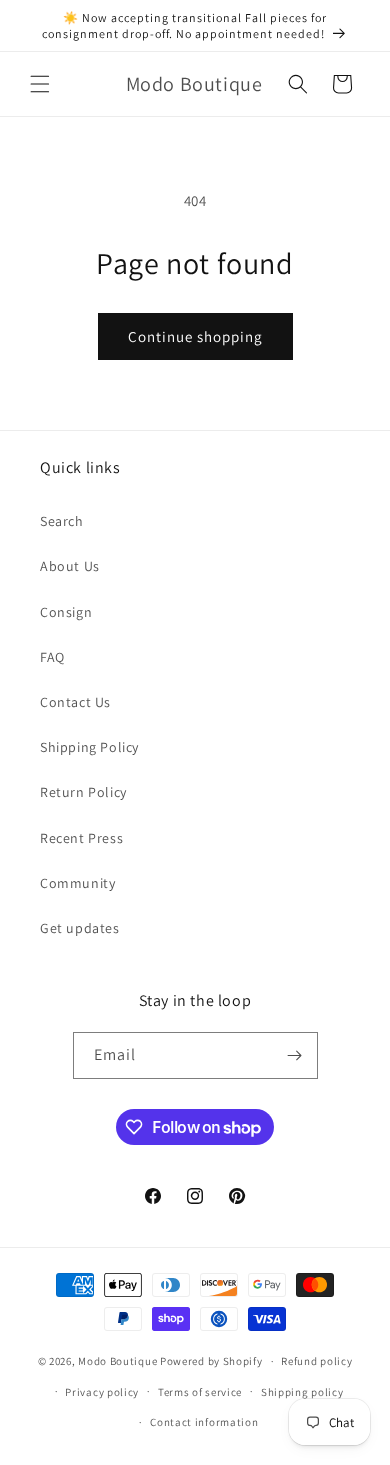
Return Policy (83, 792)
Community (77, 883)
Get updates (80, 928)
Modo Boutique (117, 1361)
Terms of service (200, 1392)
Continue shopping (195, 336)
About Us (70, 566)
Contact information (204, 1422)
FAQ (52, 657)
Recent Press (81, 838)
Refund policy (316, 1361)
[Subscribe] (295, 1055)
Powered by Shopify (211, 1361)
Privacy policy (102, 1392)
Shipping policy (302, 1392)
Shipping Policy (89, 747)
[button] (40, 84)
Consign (66, 612)
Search (62, 521)
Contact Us (75, 702)
